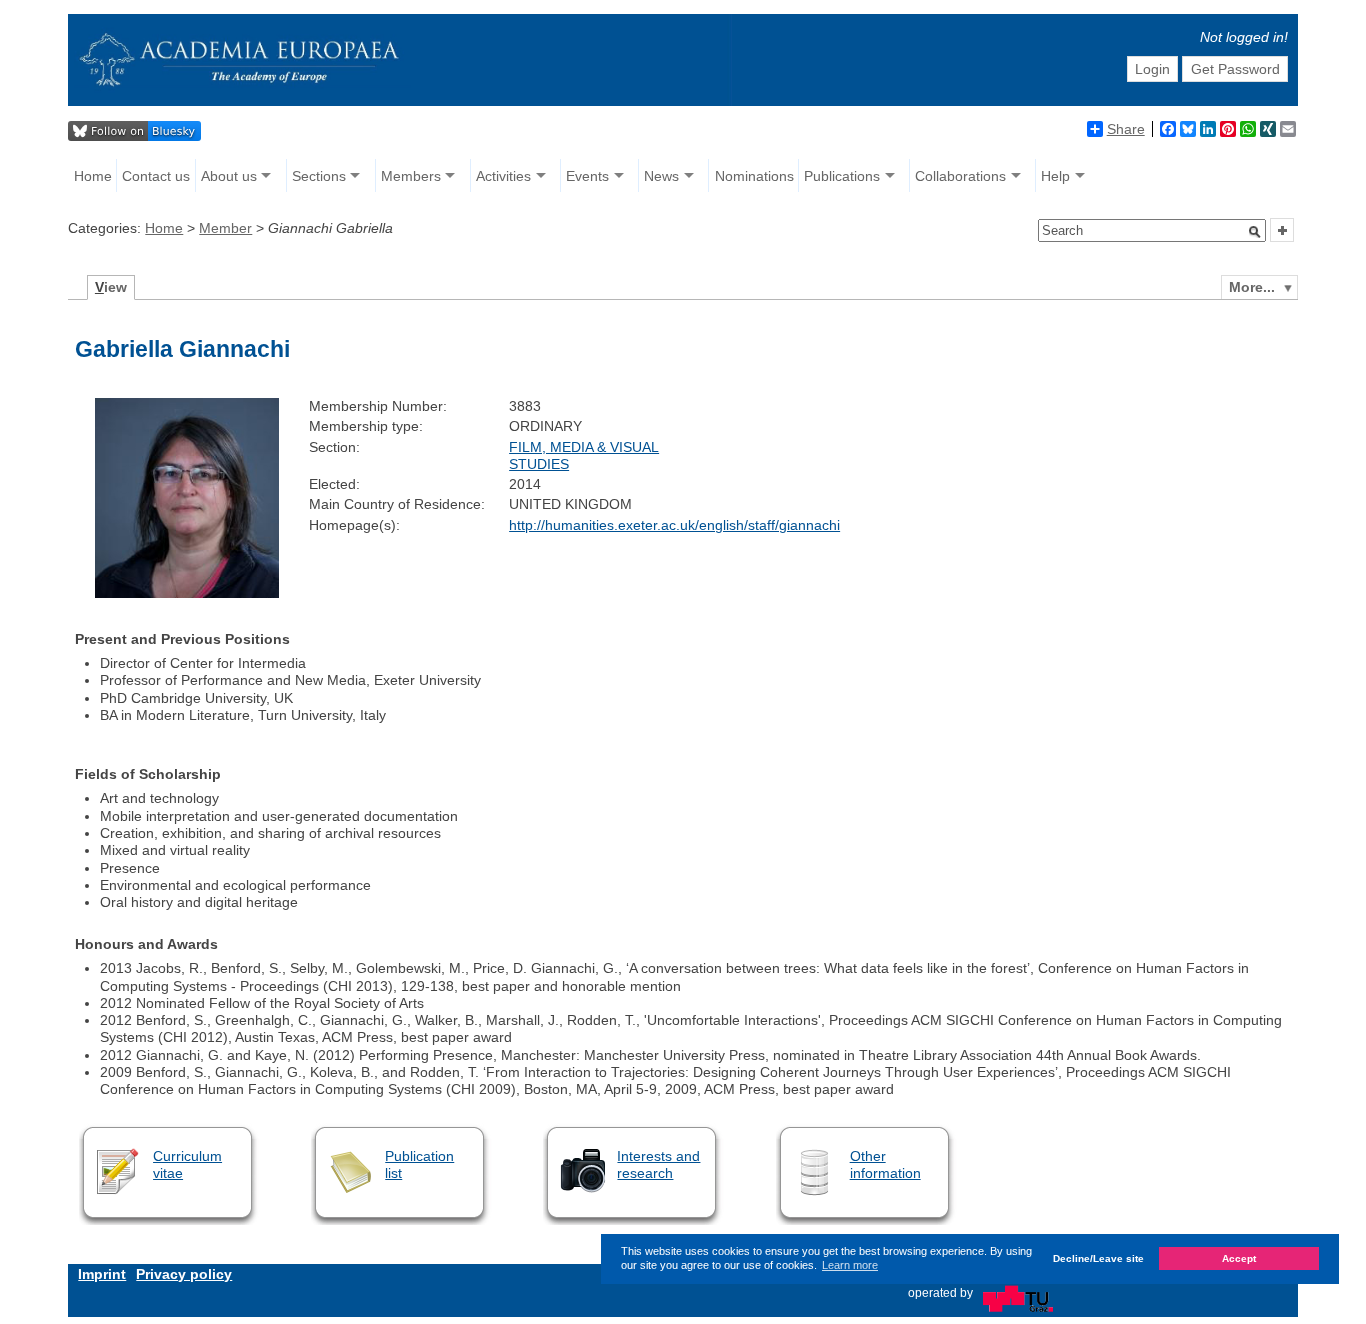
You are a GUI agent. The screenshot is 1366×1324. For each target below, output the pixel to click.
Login (1152, 69)
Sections (319, 176)
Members (411, 176)
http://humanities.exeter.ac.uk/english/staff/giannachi (674, 525)
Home (93, 176)
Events (587, 176)
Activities (503, 176)
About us (229, 176)
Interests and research (658, 1164)
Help (1055, 176)
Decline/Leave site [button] (1098, 1259)
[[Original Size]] (186, 593)
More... (1252, 287)
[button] (1255, 232)
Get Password (1235, 69)
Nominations (754, 176)
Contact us (156, 176)
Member (225, 228)
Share (1126, 129)
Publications (842, 176)
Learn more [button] (850, 1265)
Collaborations (960, 176)
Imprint (102, 1274)
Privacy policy (184, 1274)
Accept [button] (1239, 1259)
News (661, 176)
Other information (885, 1164)
